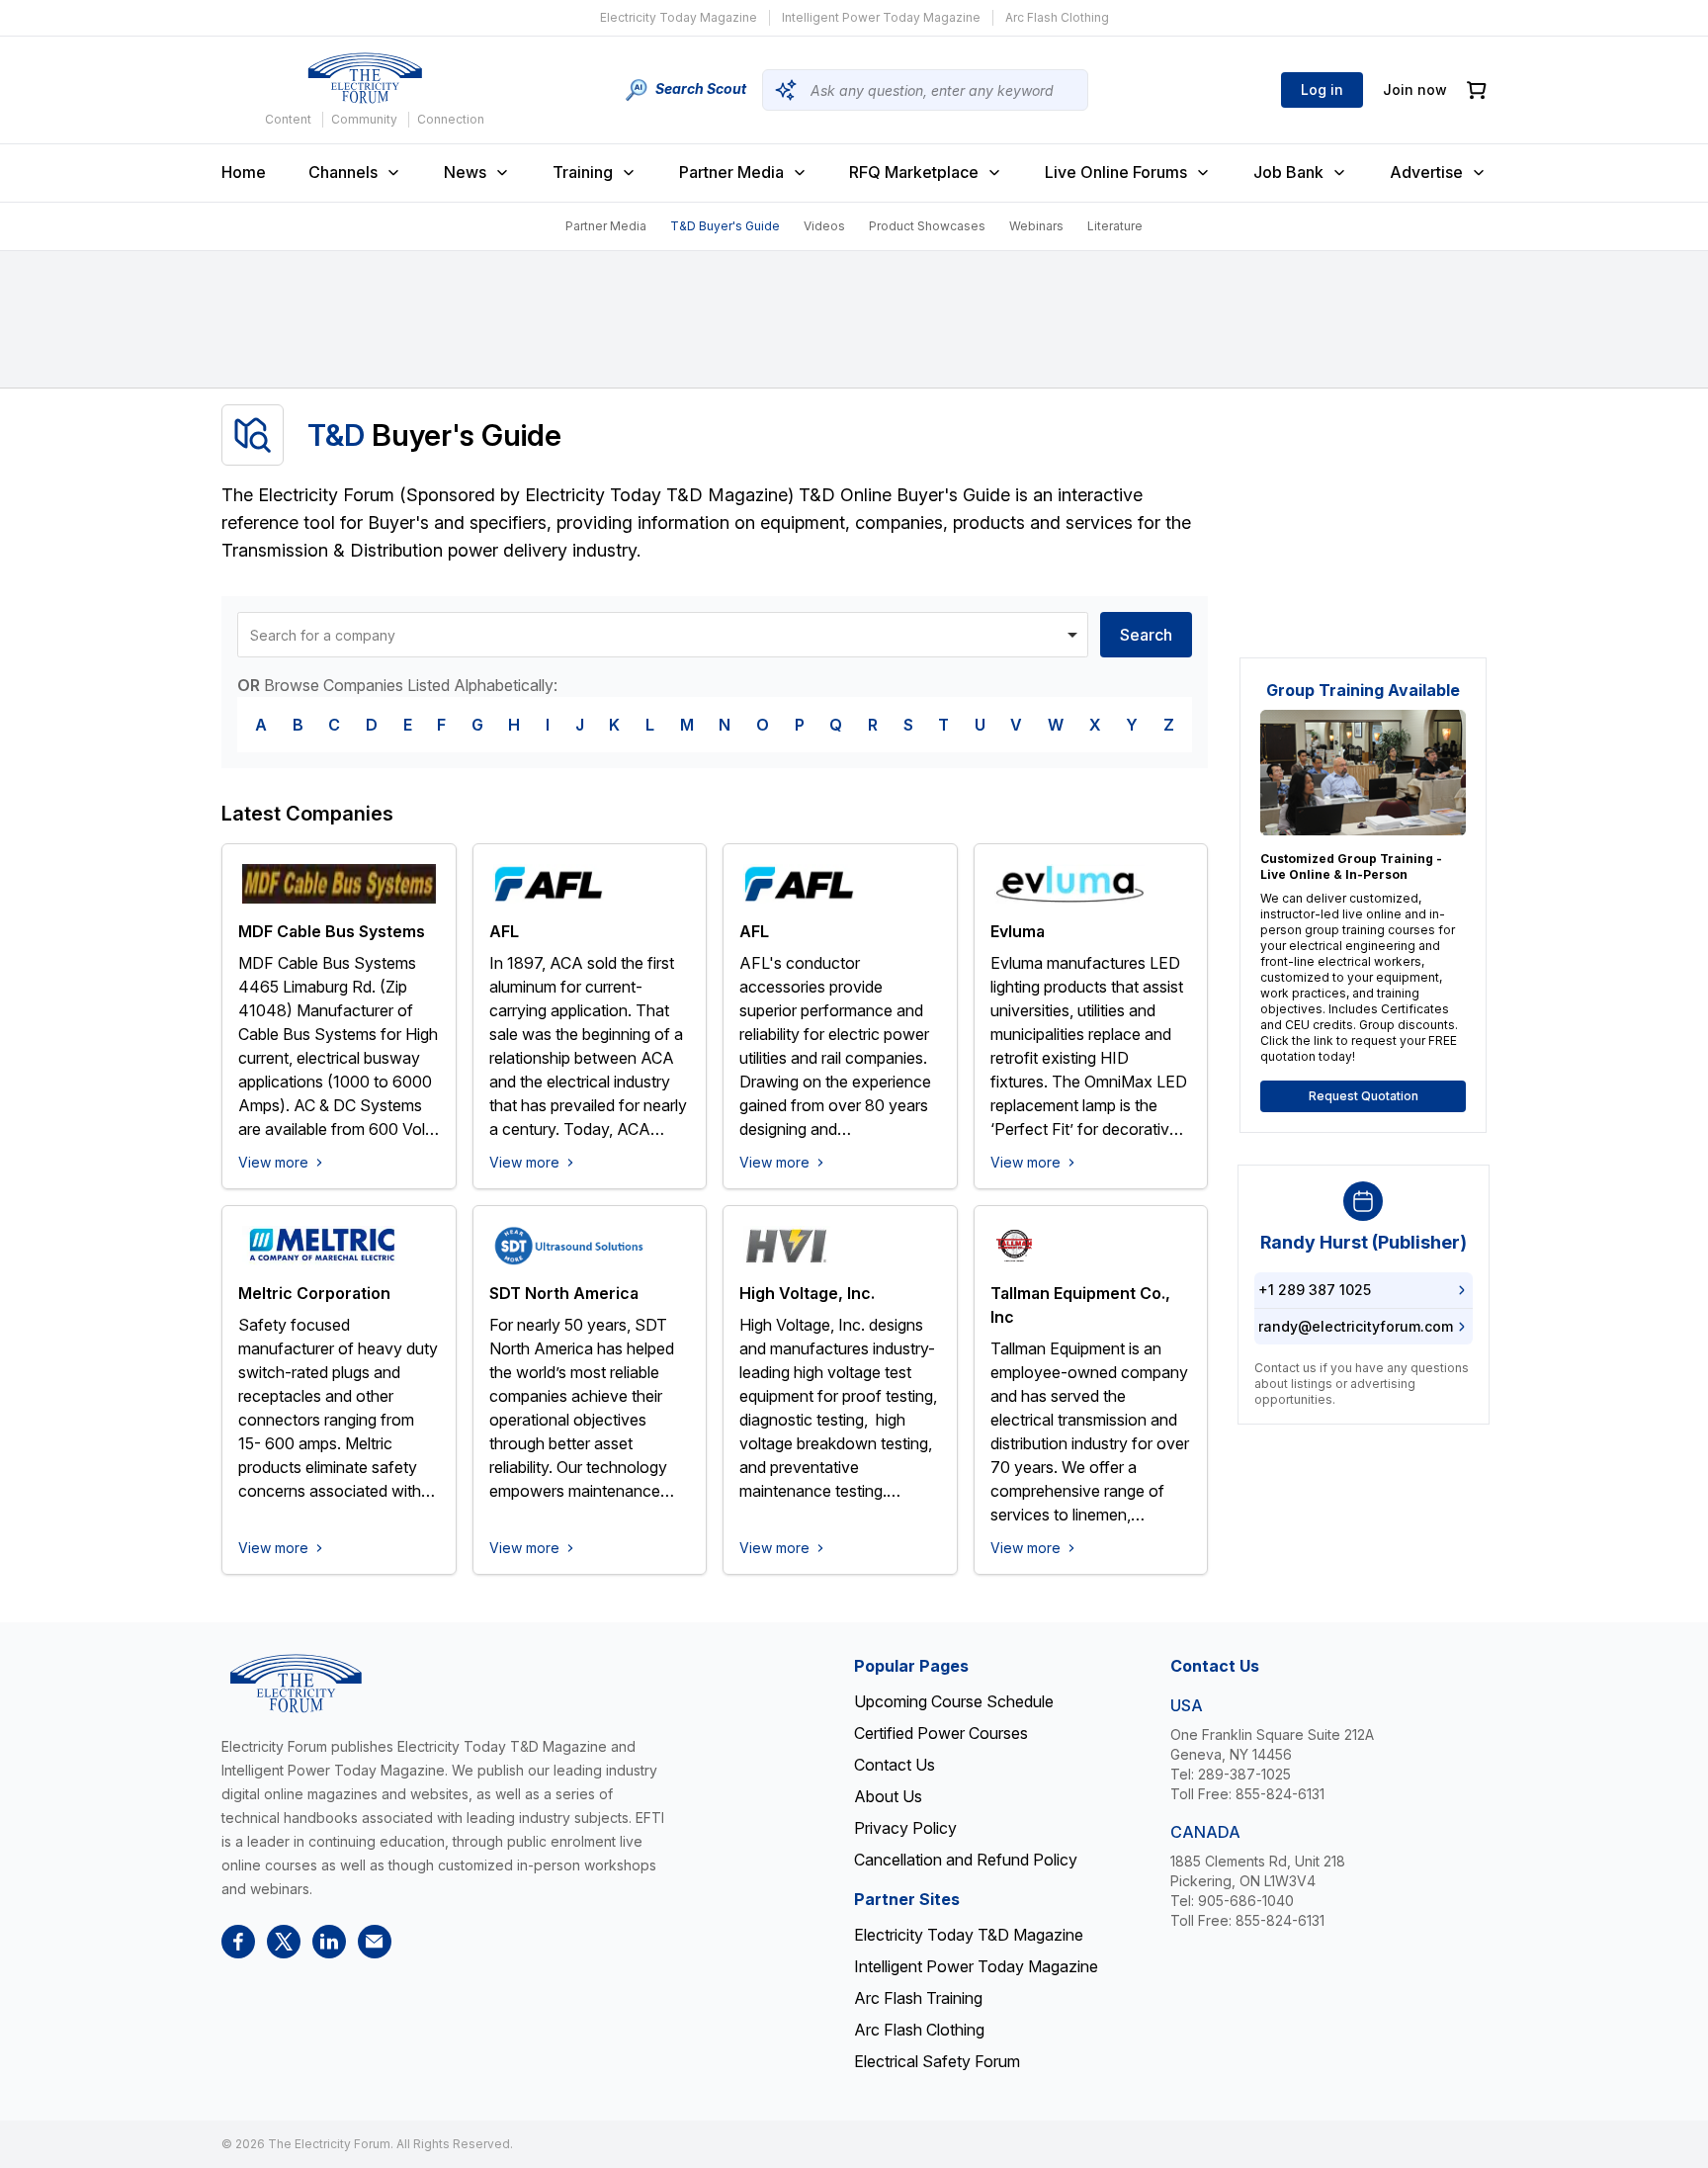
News (465, 172)
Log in (1322, 89)
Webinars (1036, 226)
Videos (824, 226)
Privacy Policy (905, 1828)
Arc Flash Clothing (1057, 17)
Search (1146, 635)
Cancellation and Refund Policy (966, 1860)
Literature (1115, 226)
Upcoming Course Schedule (954, 1701)
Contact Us (895, 1765)
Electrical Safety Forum (937, 2061)
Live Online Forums (1116, 172)
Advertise (1426, 172)
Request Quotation (1364, 1096)
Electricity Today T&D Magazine (969, 1935)
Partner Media (731, 172)
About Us (888, 1796)
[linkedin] (329, 1942)
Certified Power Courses (941, 1733)
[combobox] (663, 635)
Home (244, 172)
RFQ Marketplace (914, 172)
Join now (1415, 89)
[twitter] (284, 1942)
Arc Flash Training (918, 1998)
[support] (375, 1942)
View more (273, 1162)
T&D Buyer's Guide (725, 226)
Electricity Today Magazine (679, 17)
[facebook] (238, 1942)
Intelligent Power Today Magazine (881, 17)
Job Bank (1288, 172)
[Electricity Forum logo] (365, 78)
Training (583, 172)
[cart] (1477, 90)
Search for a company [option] (323, 635)
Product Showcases (927, 226)
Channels (343, 172)
